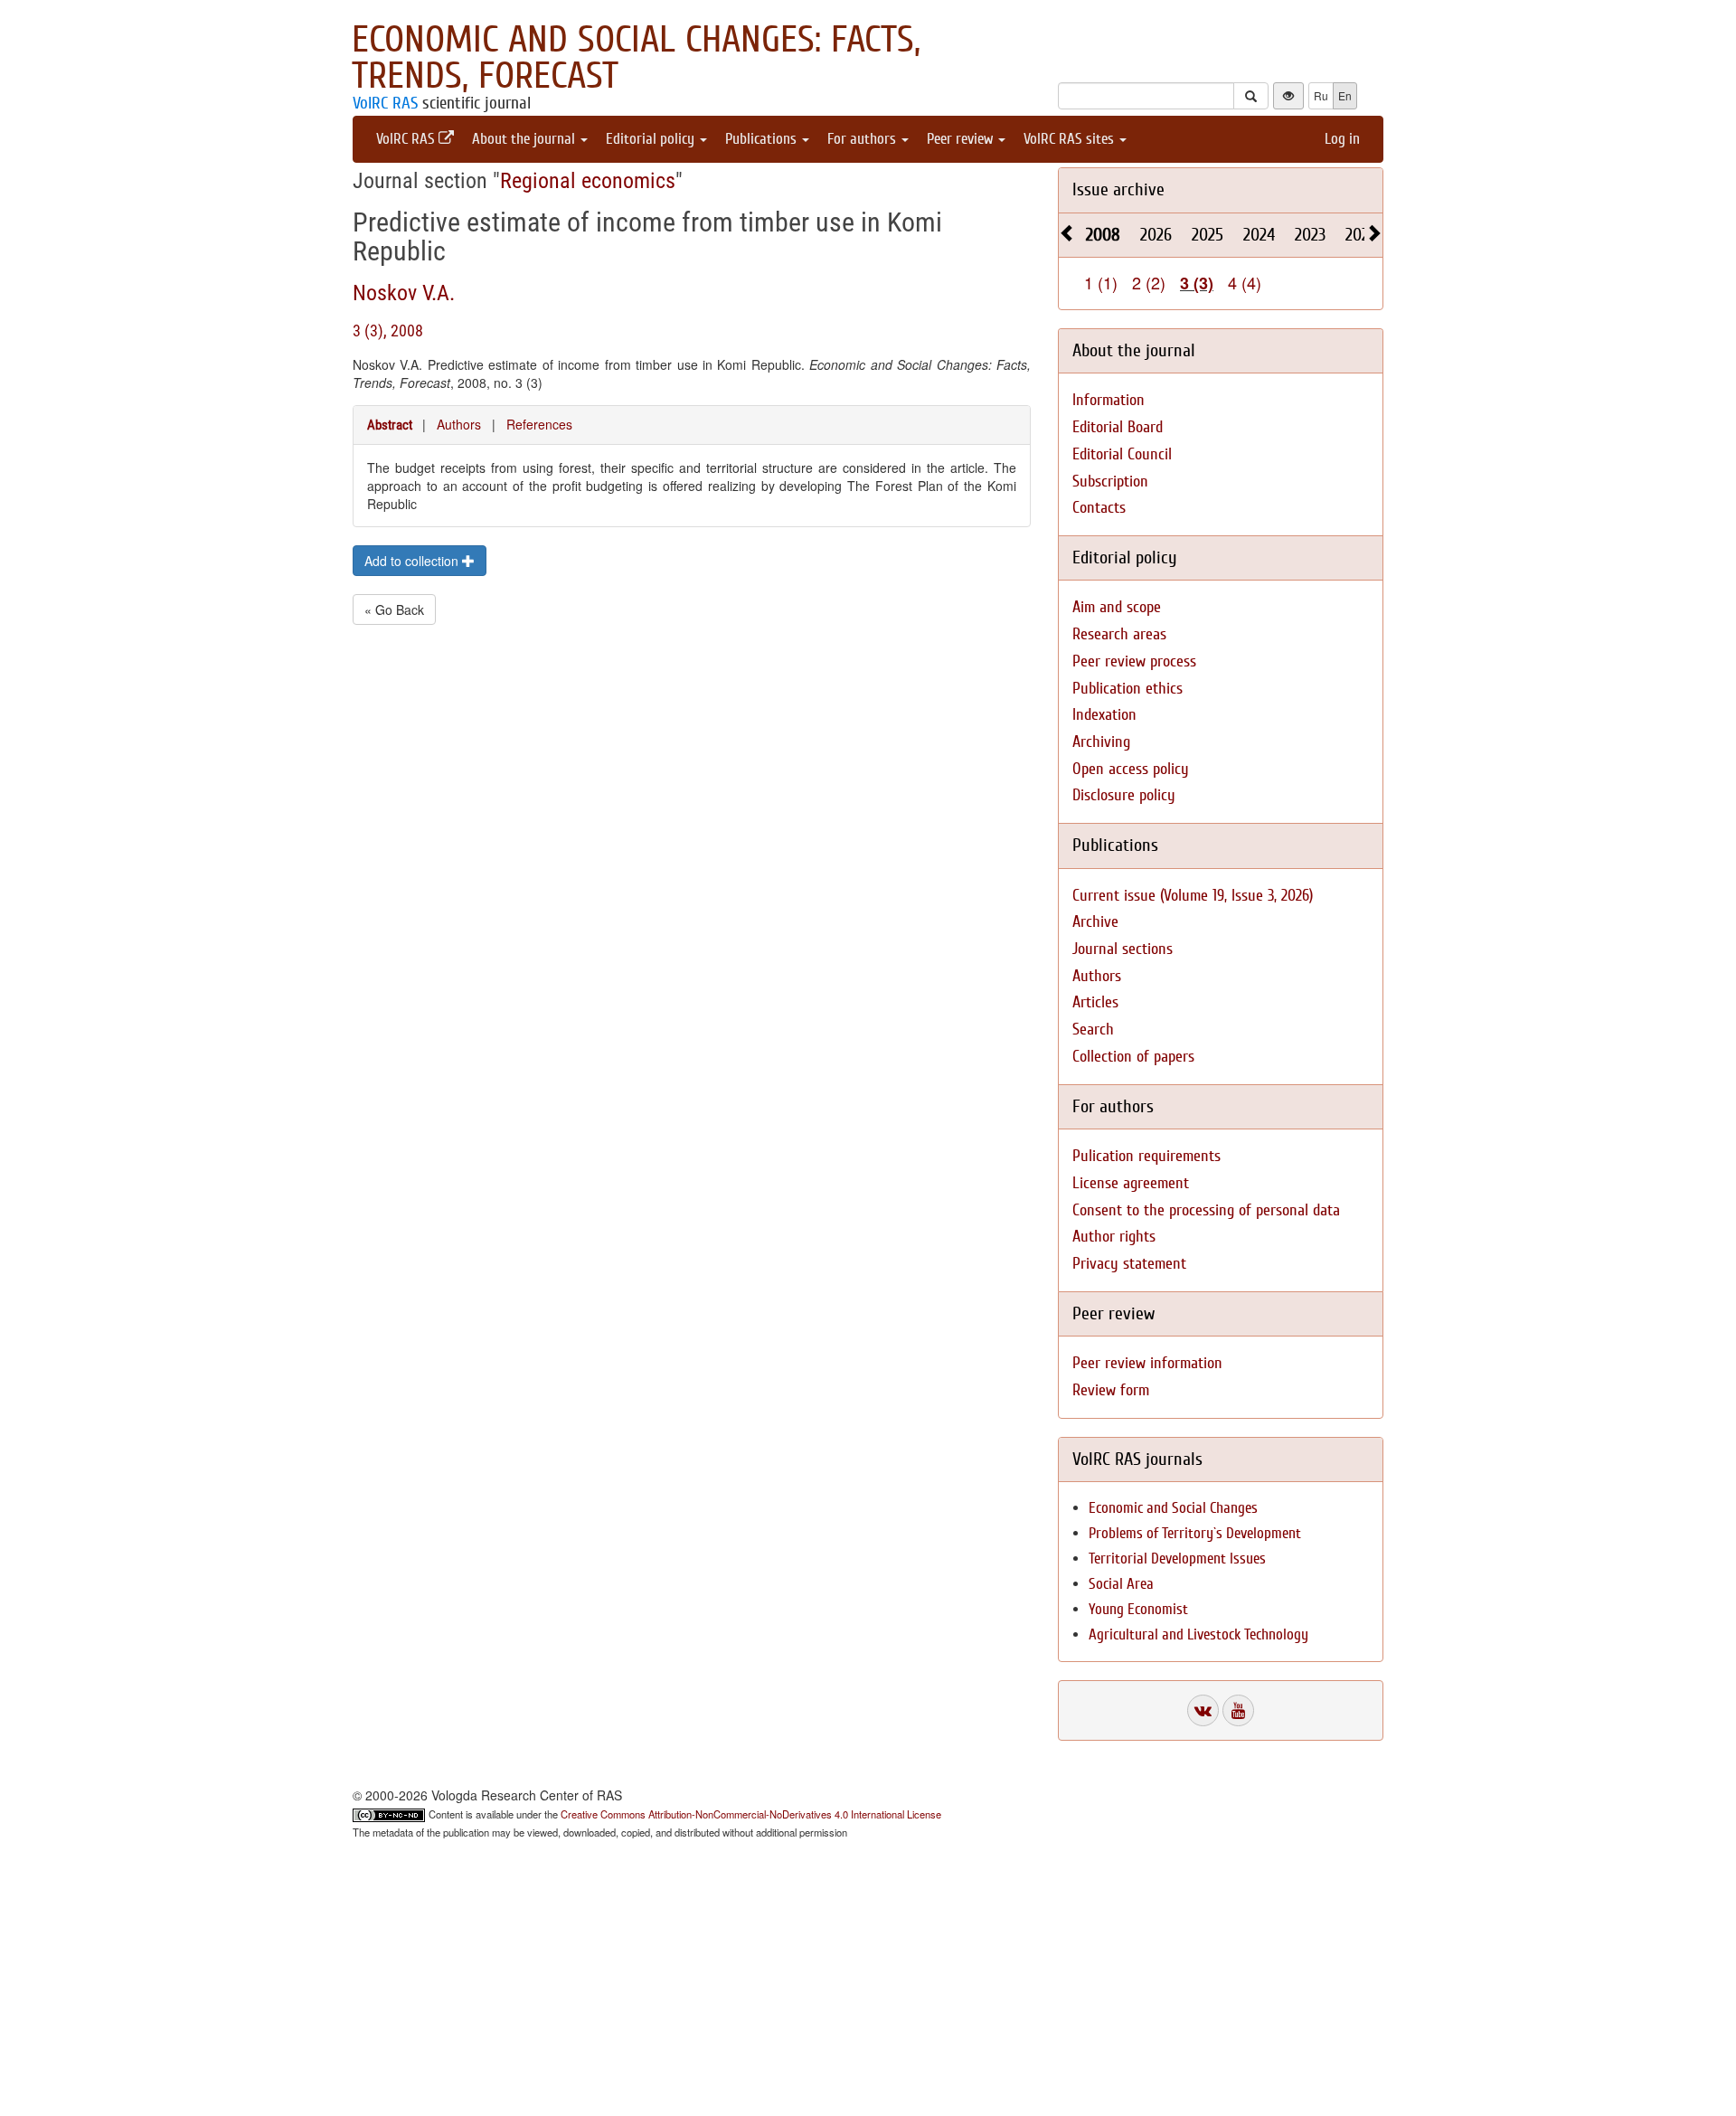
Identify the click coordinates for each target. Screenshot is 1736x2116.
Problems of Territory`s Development (1195, 1533)
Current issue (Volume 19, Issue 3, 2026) (1193, 896)
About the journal (525, 139)
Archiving (1101, 742)
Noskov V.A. (404, 293)
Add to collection (413, 561)
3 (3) (1197, 283)
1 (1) (1101, 282)
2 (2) (1149, 282)
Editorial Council (1122, 454)
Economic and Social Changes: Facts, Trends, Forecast (636, 58)
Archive (1095, 922)
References (539, 424)
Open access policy (1131, 769)
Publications (763, 139)
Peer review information (1147, 1363)
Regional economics (588, 181)
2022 (1361, 235)
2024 (1259, 235)
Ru (1321, 95)
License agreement (1131, 1183)
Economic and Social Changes (1173, 1508)
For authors (863, 139)
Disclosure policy (1124, 795)
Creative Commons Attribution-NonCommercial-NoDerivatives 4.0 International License (751, 1814)
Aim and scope (1117, 607)
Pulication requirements (1146, 1156)
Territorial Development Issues (1177, 1559)
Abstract (390, 425)
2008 (1103, 235)
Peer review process (1134, 661)
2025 (1208, 235)
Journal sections (1123, 949)
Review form (1111, 1390)
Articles (1095, 1002)
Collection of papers (1133, 1057)
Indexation (1104, 715)
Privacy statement (1129, 1264)
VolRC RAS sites (1071, 139)
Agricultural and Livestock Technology (1198, 1634)
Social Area (1121, 1584)
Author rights (1114, 1237)
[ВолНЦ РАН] (1203, 1710)
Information (1109, 400)
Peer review (962, 139)
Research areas (1119, 634)
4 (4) (1245, 282)
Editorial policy (652, 139)
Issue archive (1118, 189)
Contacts (1099, 508)
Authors (459, 424)
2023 (1310, 235)
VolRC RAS (385, 103)
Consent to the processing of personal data (1206, 1210)
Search (1093, 1030)
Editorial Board (1118, 427)
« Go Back (394, 609)
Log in (1342, 139)
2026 (1156, 235)
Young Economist (1138, 1609)
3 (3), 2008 (388, 331)
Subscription (1110, 482)
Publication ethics (1127, 689)
